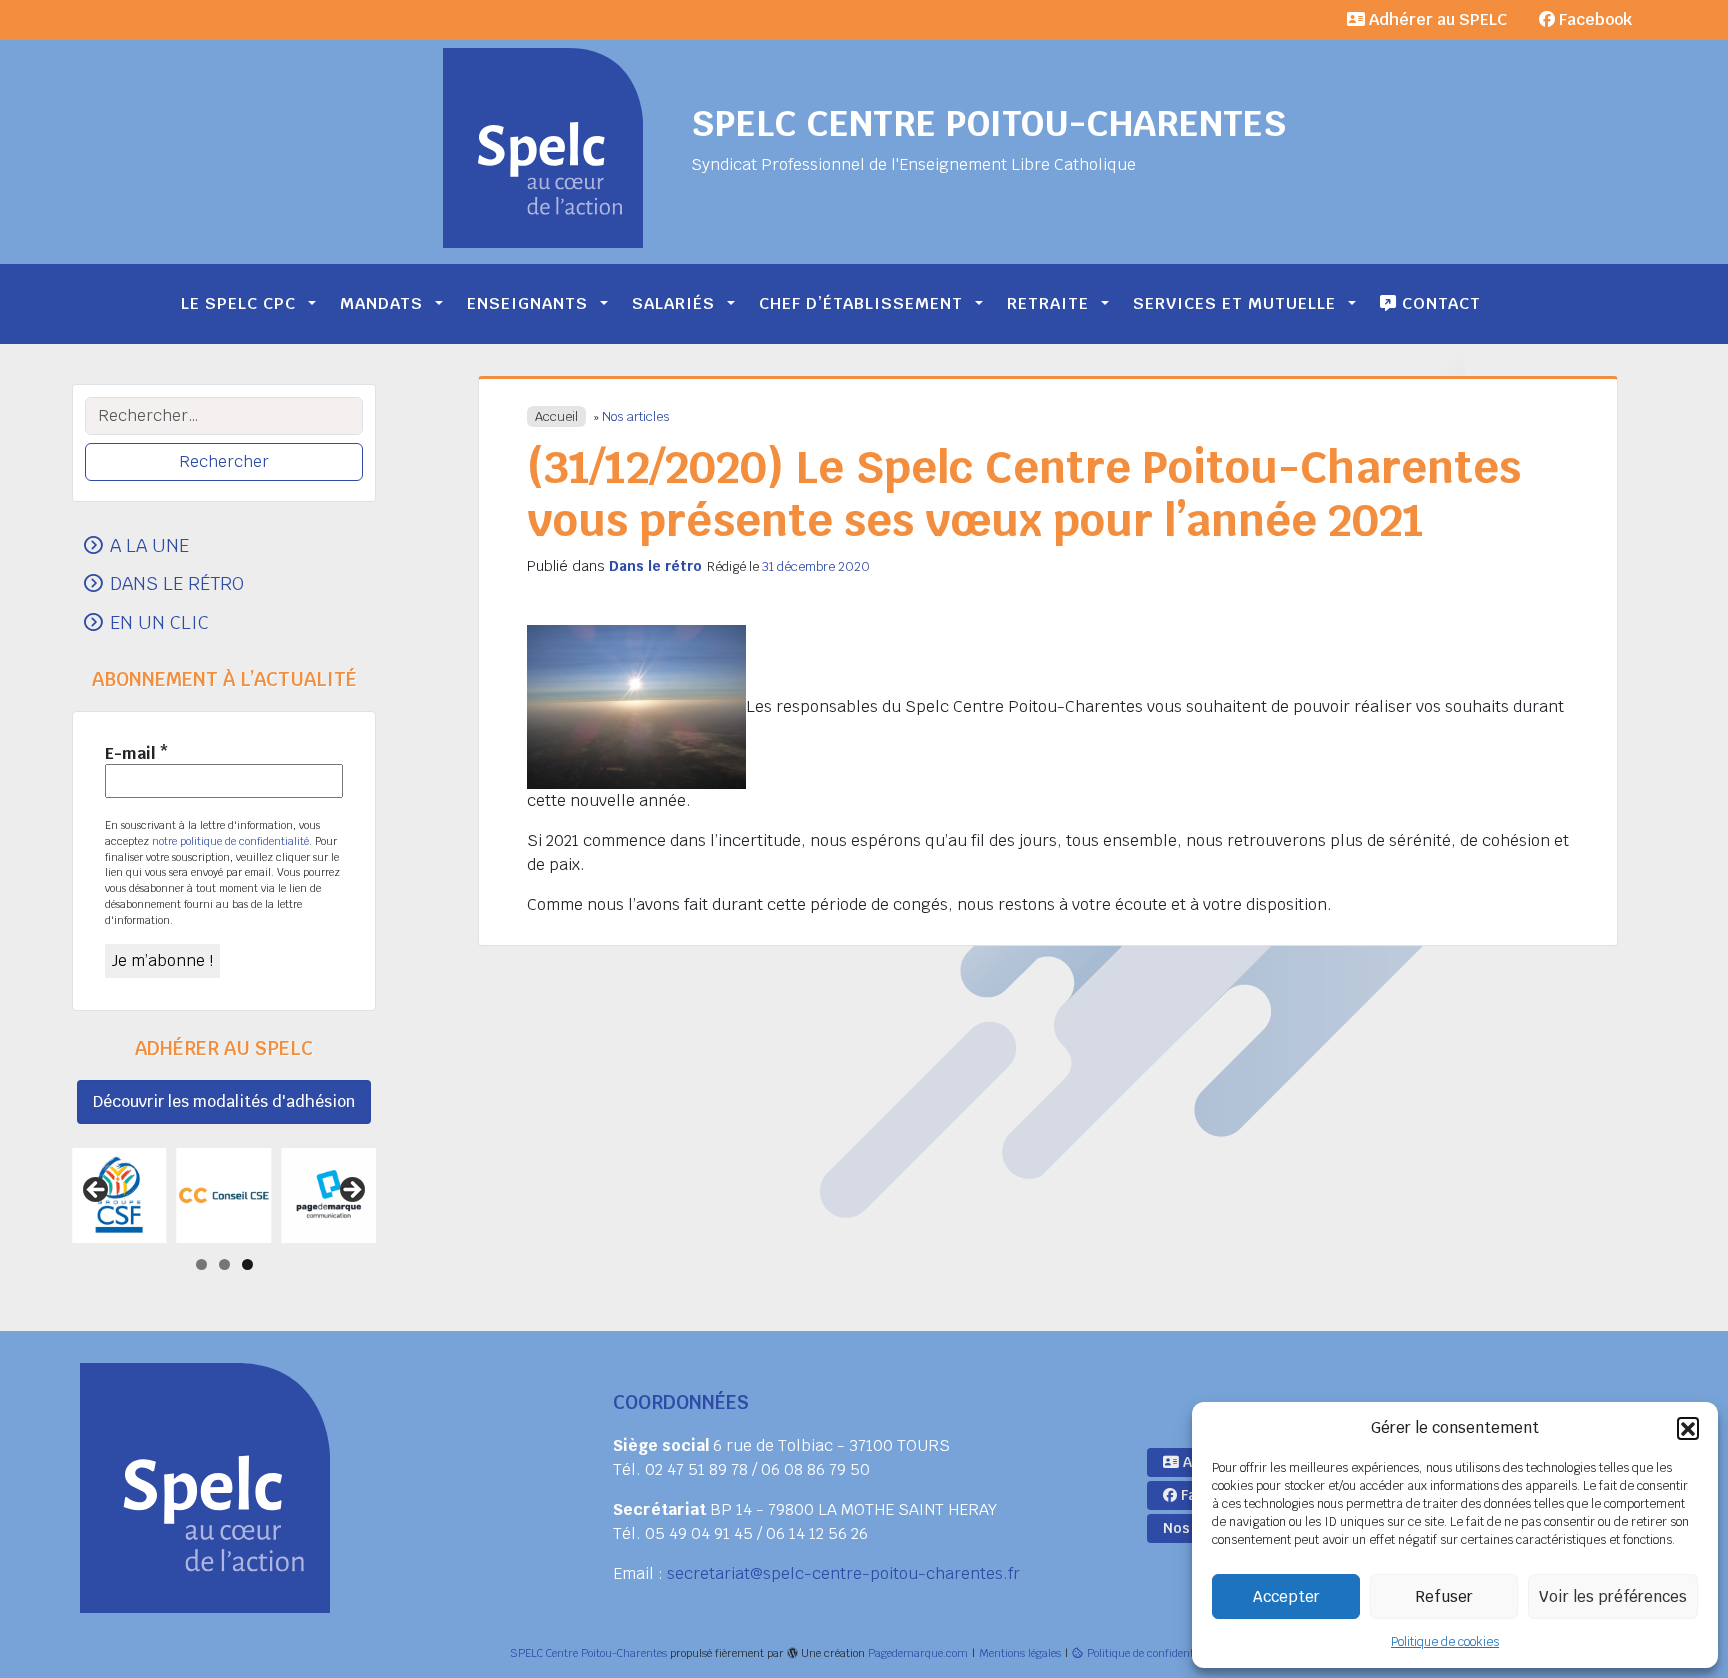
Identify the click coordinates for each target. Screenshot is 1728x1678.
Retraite (1048, 303)
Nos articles (635, 416)
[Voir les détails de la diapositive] (119, 1195)
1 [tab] (201, 1264)
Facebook (1593, 19)
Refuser (1444, 1596)
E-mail (137, 754)
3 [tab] (247, 1264)
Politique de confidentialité (1152, 1653)
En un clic (159, 622)
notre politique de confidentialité (230, 841)
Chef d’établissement (861, 303)
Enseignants (527, 303)
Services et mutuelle (1234, 303)
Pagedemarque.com (918, 1653)
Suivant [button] (351, 1191)
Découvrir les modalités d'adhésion (224, 1101)
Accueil (556, 416)
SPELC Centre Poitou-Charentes (988, 123)
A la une (149, 545)
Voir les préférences (1613, 1596)
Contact (1439, 303)
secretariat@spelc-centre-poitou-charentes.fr (843, 1573)
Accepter (1286, 1596)
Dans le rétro (655, 566)
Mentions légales (1020, 1653)
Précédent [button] (97, 1191)
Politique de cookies (1445, 1642)
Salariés (673, 303)
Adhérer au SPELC (1436, 19)
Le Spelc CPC (238, 303)
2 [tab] (224, 1264)
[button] (1688, 1428)
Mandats (381, 303)
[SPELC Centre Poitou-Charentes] (543, 148)
